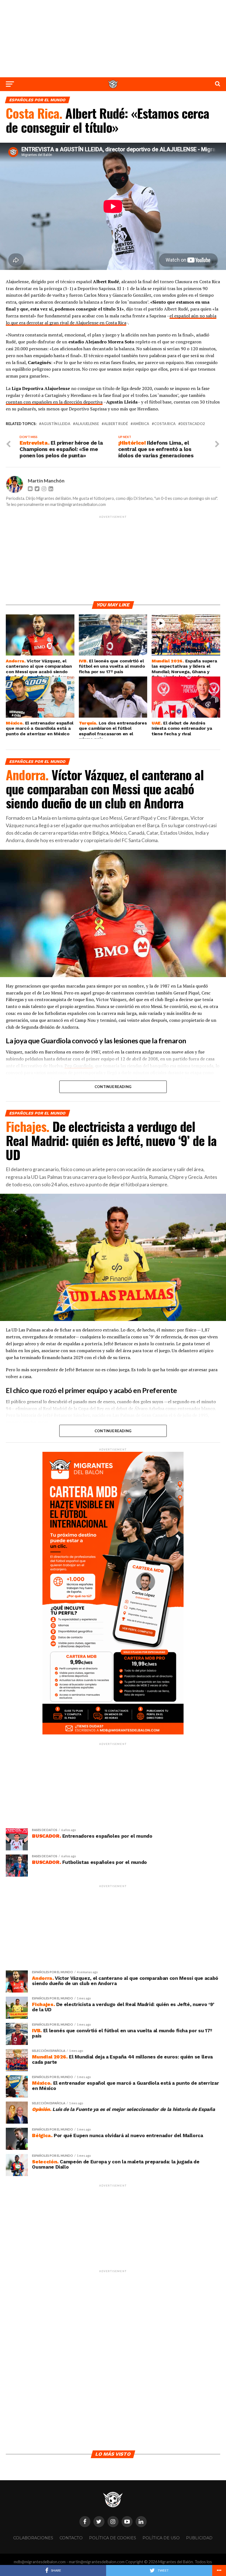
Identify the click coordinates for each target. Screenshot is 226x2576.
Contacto (71, 2538)
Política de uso (161, 2538)
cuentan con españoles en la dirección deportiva (54, 402)
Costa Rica (165, 424)
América (141, 424)
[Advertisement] (113, 39)
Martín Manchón (46, 481)
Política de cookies (113, 2538)
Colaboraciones (33, 2538)
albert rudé (116, 424)
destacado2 (193, 424)
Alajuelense (87, 424)
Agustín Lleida (56, 424)
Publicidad (199, 2538)
